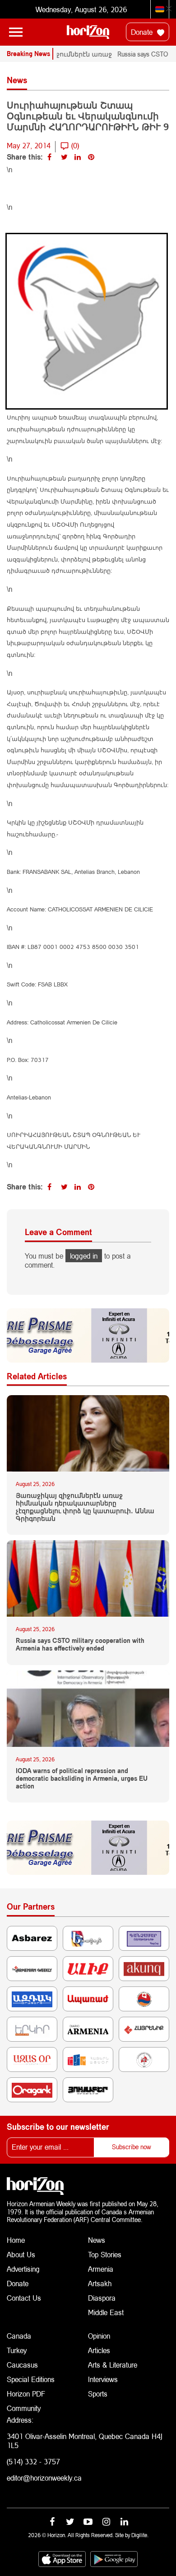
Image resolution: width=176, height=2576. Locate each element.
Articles (99, 2350)
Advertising (23, 2269)
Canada (19, 2336)
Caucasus (22, 2365)
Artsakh (100, 2283)
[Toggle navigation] (16, 32)
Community (24, 2408)
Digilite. (140, 2535)
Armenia (101, 2269)
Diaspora (102, 2298)
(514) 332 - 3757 (33, 2461)
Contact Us (24, 2298)
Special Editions (31, 2379)
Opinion (99, 2336)
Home (16, 2240)
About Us (21, 2254)
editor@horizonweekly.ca (44, 2478)
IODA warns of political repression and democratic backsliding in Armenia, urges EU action (82, 1779)
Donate (143, 32)
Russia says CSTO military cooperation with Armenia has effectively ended (80, 1644)
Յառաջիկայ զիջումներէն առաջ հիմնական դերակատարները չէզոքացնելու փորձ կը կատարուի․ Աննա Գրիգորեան (85, 1507)
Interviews (103, 2379)
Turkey (17, 2350)
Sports (98, 2394)
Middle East (106, 2312)
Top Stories (105, 2254)
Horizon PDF (26, 2394)
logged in (84, 1256)
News (97, 2240)
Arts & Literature (113, 2365)
